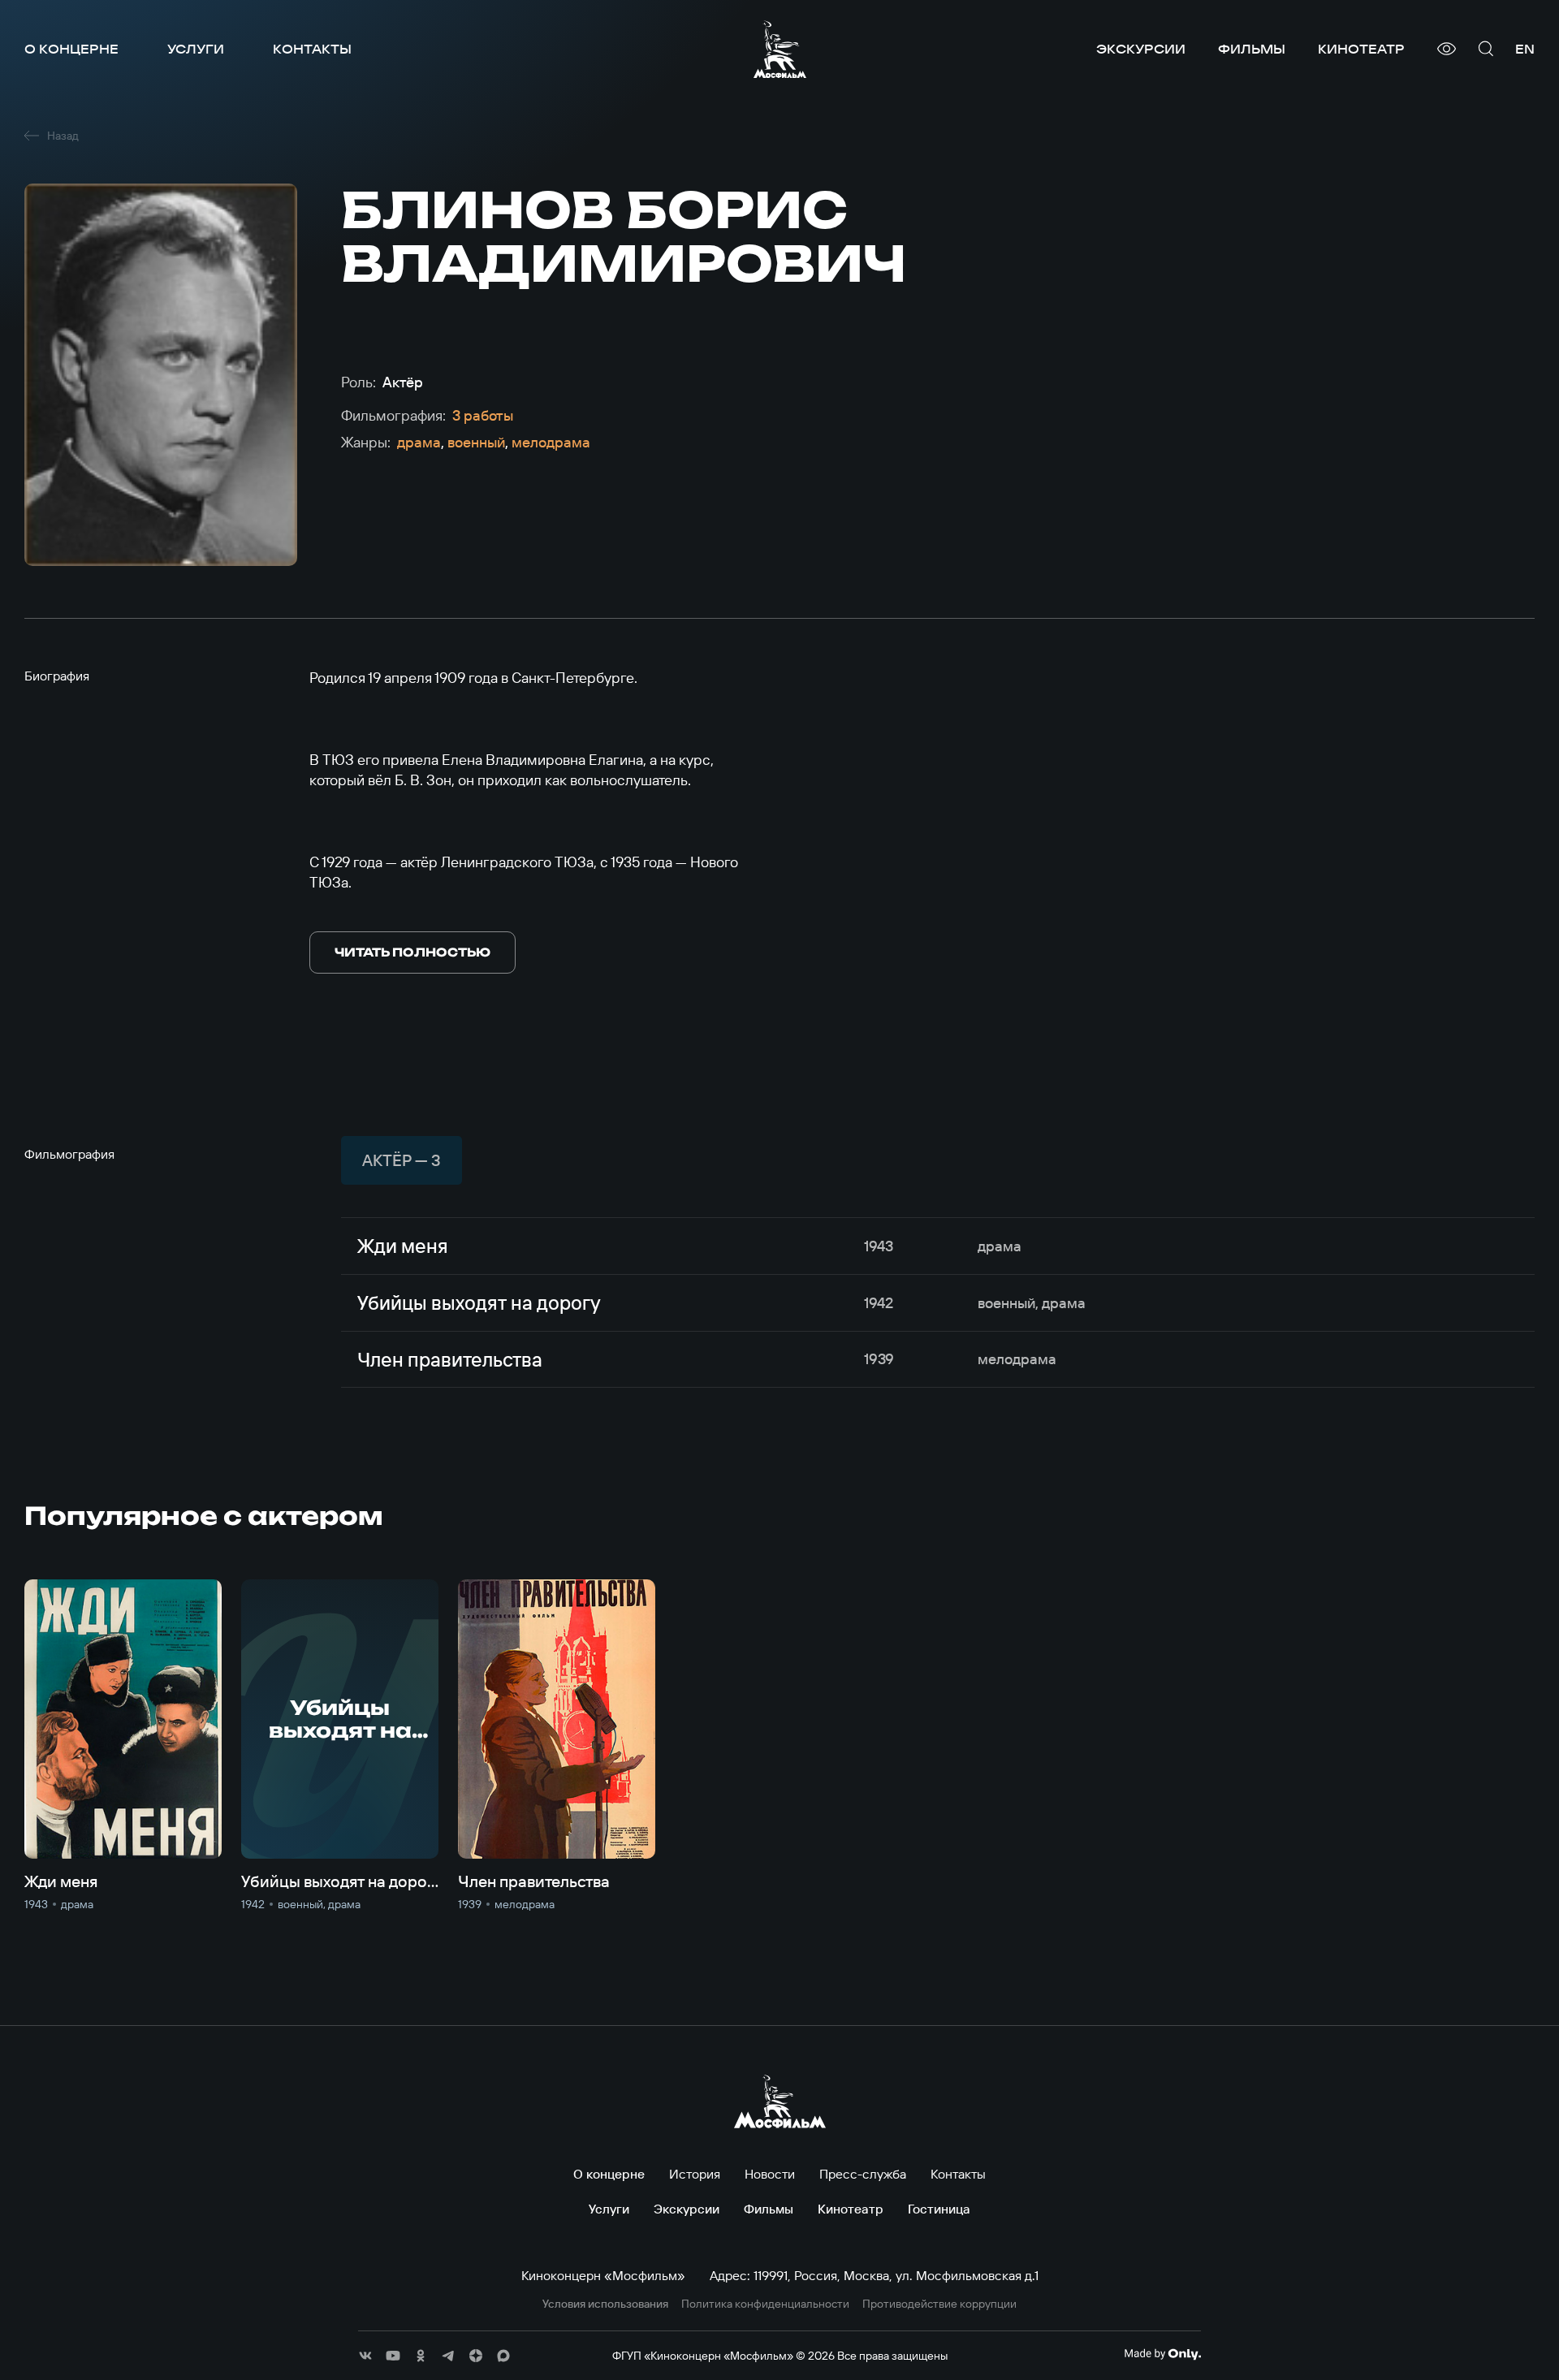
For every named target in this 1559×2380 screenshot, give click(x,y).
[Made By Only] (1162, 2354)
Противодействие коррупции (939, 2304)
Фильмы (1252, 49)
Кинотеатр (1361, 49)
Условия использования (605, 2304)
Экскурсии (1141, 49)
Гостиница (939, 2209)
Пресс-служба (863, 2174)
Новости (770, 2174)
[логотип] (780, 49)
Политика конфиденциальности (765, 2304)
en (1525, 49)
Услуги (196, 49)
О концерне (71, 49)
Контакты (312, 49)
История (695, 2174)
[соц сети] (365, 2356)
